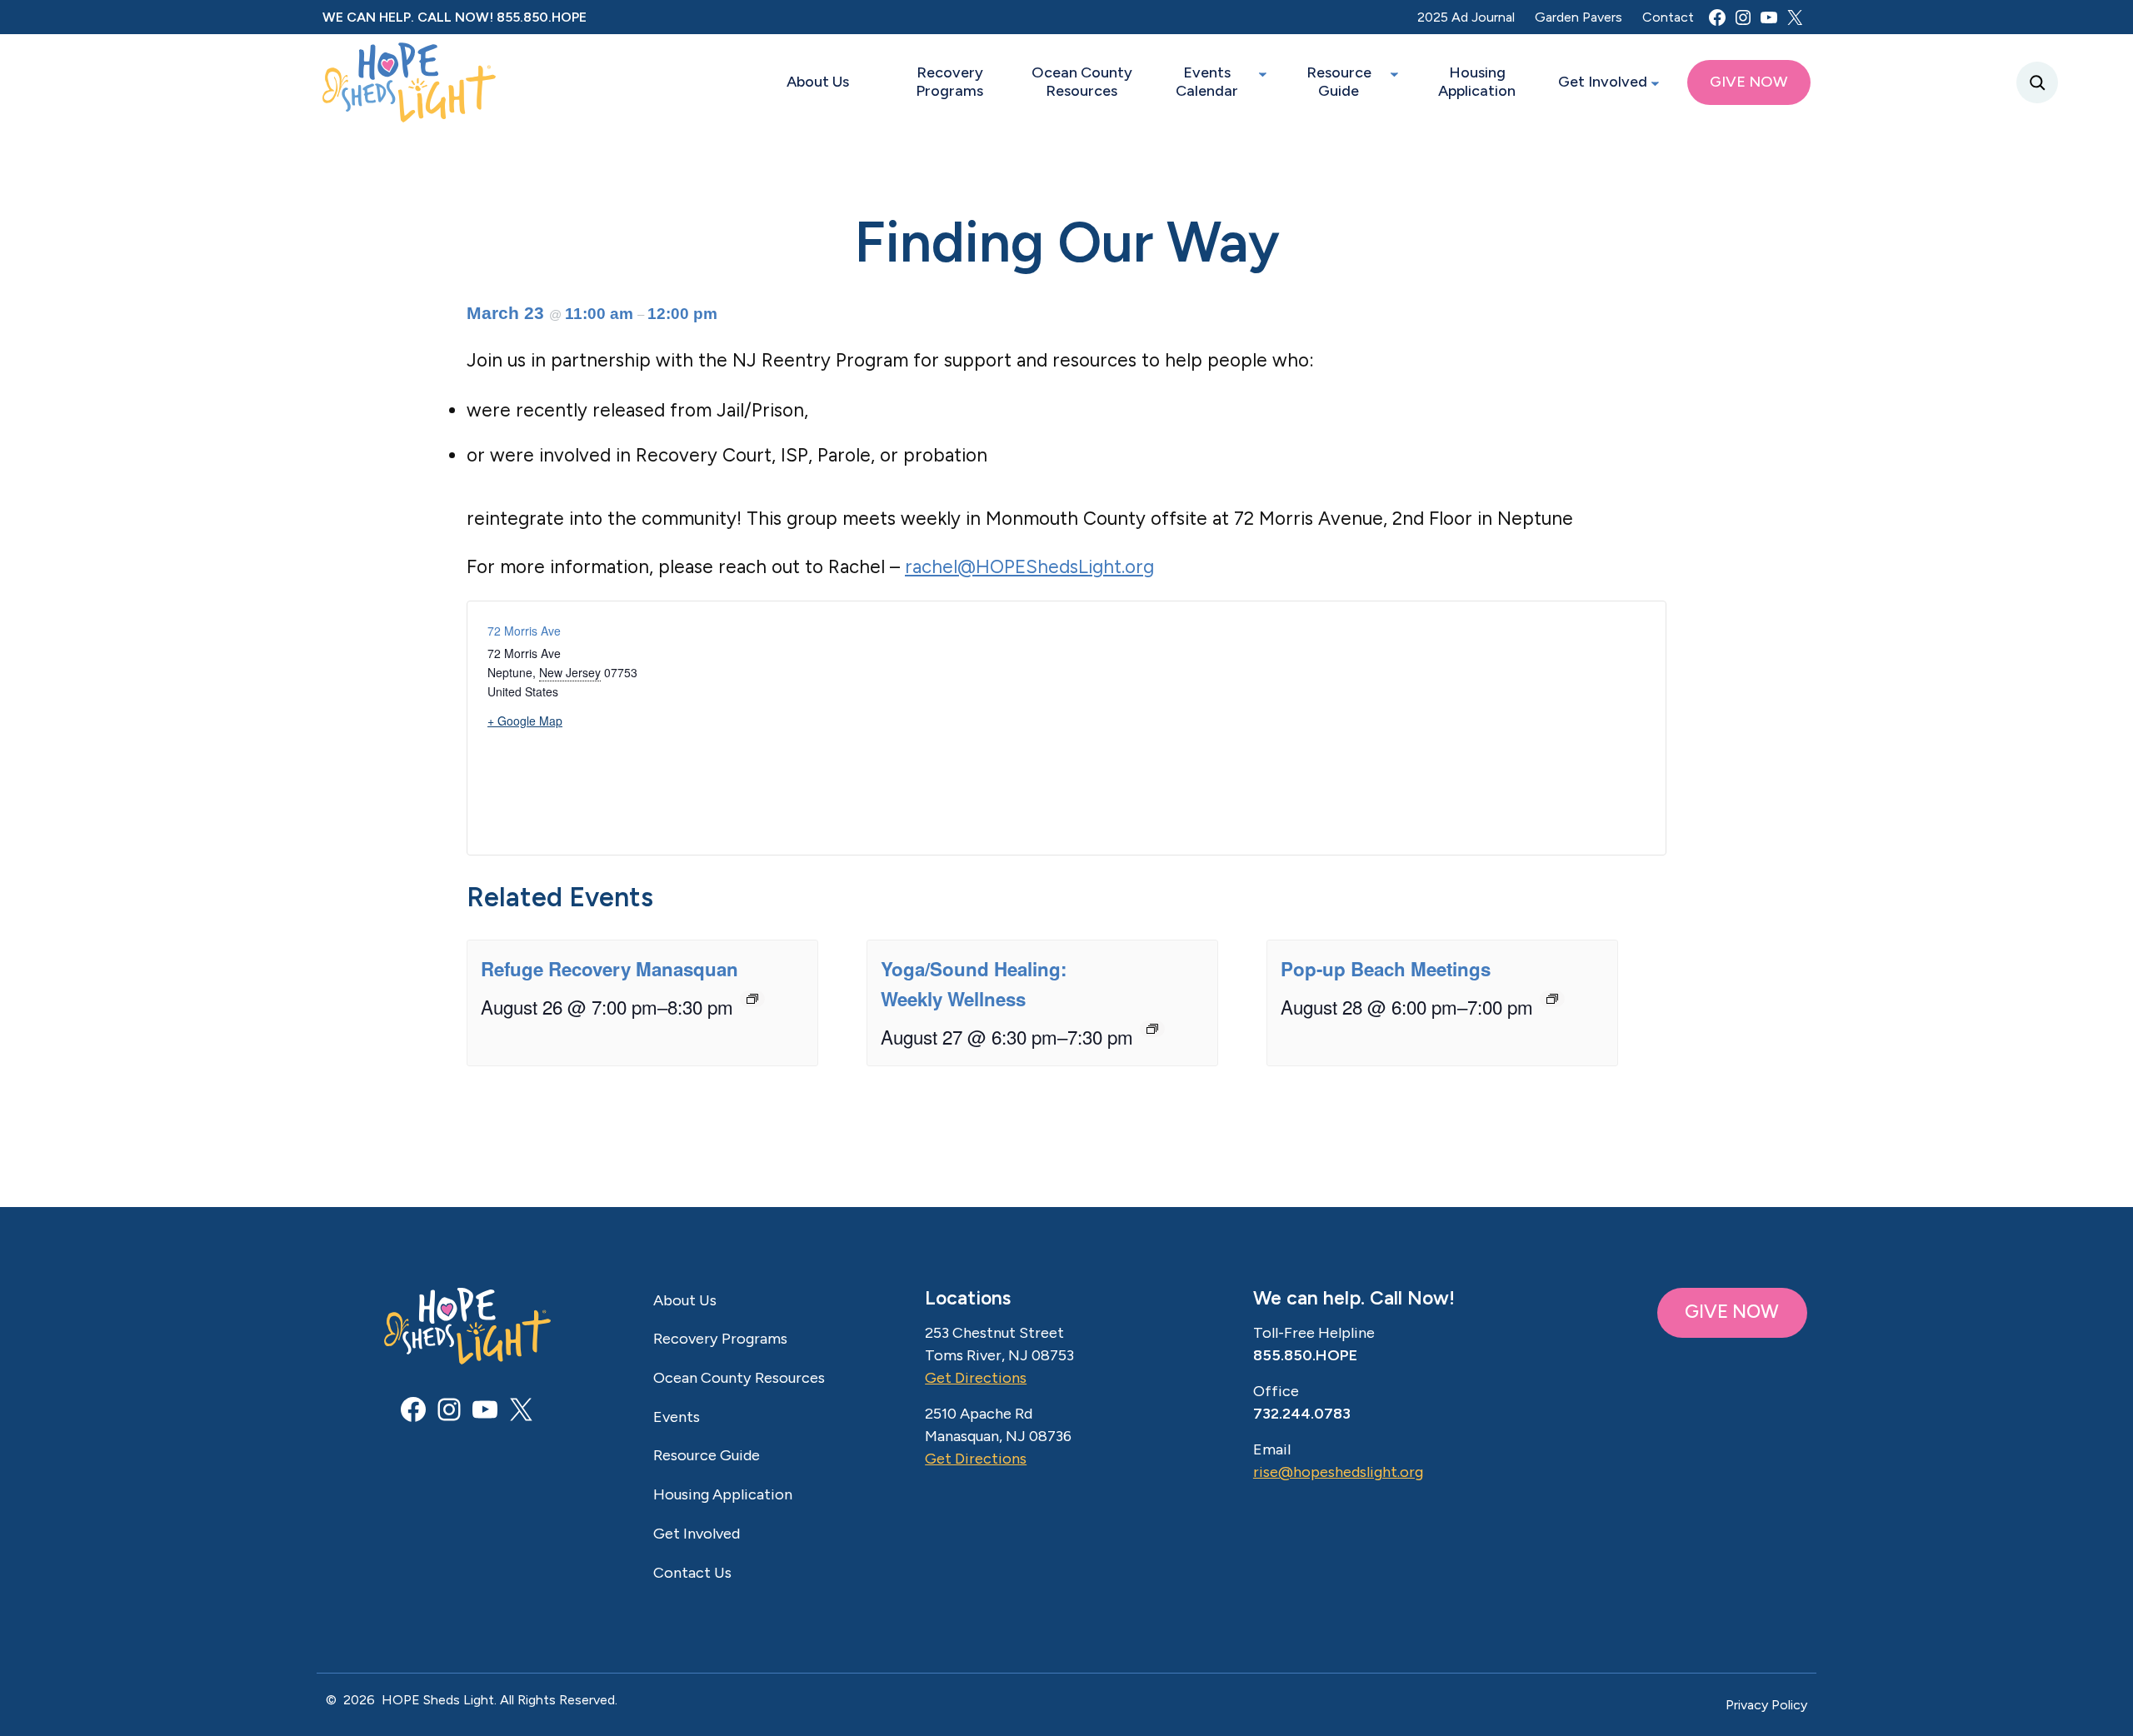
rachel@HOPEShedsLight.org (1029, 567)
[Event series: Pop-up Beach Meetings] (1552, 999)
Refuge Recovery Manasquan (609, 969)
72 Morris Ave (524, 631)
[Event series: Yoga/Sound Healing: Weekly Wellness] (1152, 1029)
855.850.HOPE (542, 17)
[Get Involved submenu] (1655, 83)
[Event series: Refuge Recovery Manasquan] (752, 999)
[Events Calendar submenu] (1263, 74)
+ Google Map (525, 721)
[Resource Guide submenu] (1394, 74)
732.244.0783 (1302, 1414)
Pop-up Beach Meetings (1386, 969)
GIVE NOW (1732, 1312)
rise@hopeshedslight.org (1338, 1472)
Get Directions (976, 1378)
